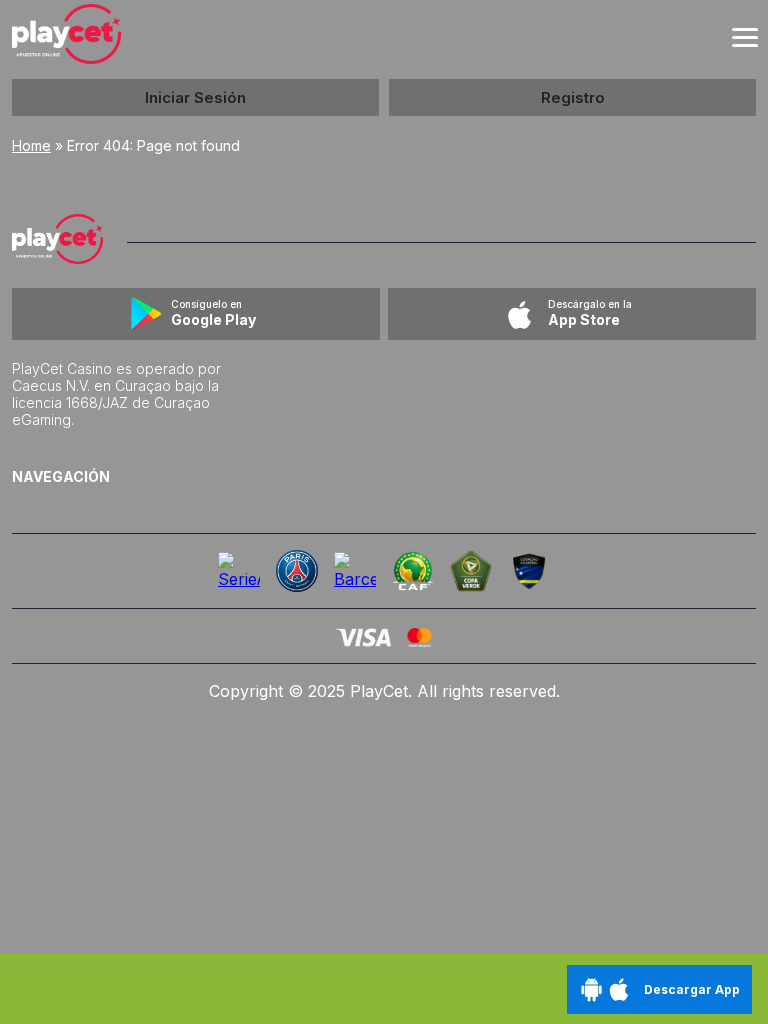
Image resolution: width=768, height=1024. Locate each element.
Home (31, 145)
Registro (573, 97)
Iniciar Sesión (195, 97)
